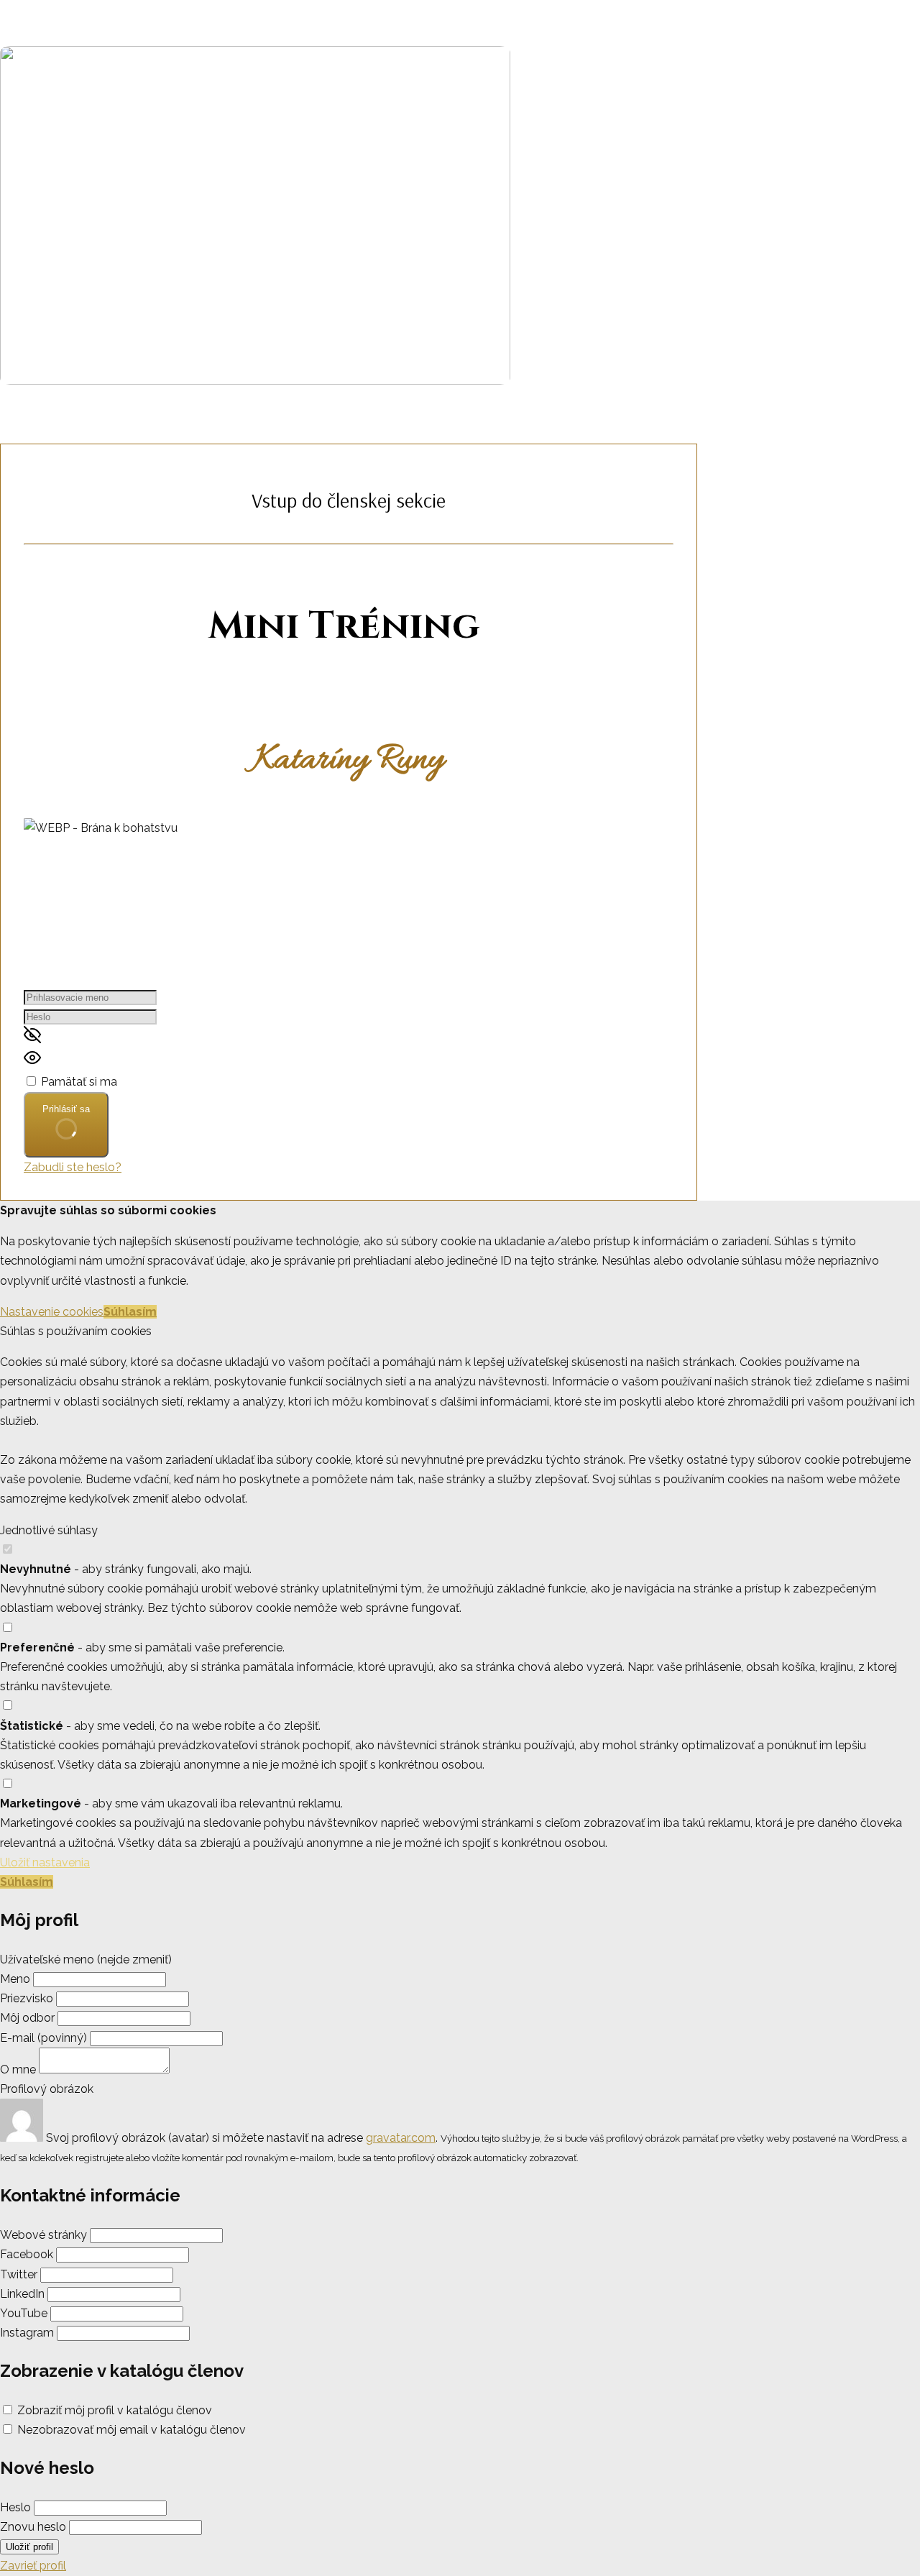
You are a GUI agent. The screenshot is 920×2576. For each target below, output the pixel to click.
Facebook (27, 2254)
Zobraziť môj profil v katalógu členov (115, 2410)
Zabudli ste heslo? (73, 1167)
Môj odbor (27, 2018)
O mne (18, 2069)
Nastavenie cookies (52, 1312)
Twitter (19, 2274)
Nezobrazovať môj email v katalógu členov (132, 2430)
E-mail (43, 2038)
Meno (17, 1979)
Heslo (15, 2507)
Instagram (27, 2333)
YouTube (24, 2313)
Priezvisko (27, 1998)
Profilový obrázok (47, 2089)
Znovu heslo (33, 2527)
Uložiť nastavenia (45, 1862)
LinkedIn (22, 2294)
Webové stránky (43, 2235)
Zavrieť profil (33, 2566)
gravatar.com (401, 2138)
